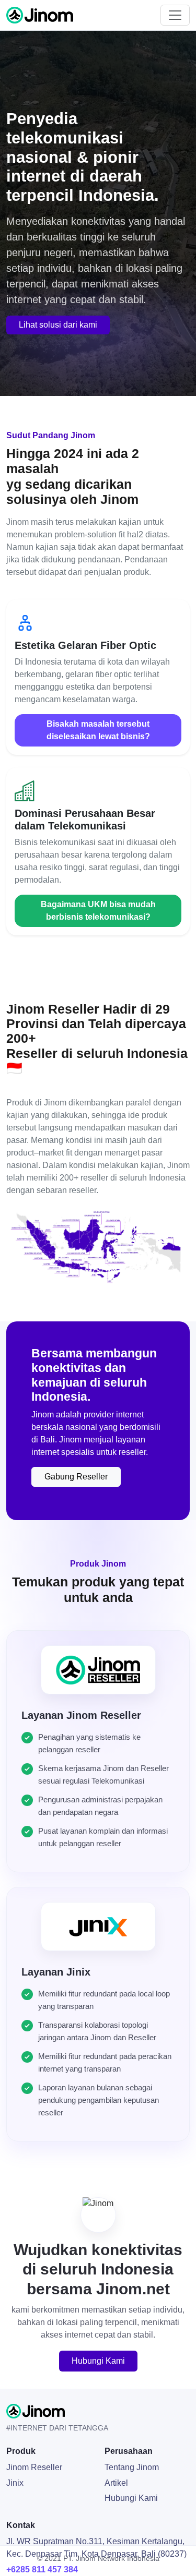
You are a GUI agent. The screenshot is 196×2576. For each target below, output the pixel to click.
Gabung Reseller (76, 1477)
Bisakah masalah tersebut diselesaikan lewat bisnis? (98, 730)
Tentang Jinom (132, 2467)
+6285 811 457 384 (42, 2569)
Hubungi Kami (98, 2361)
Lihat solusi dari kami (58, 325)
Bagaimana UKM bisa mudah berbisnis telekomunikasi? (98, 911)
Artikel (116, 2483)
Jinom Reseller (34, 2467)
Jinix (15, 2483)
